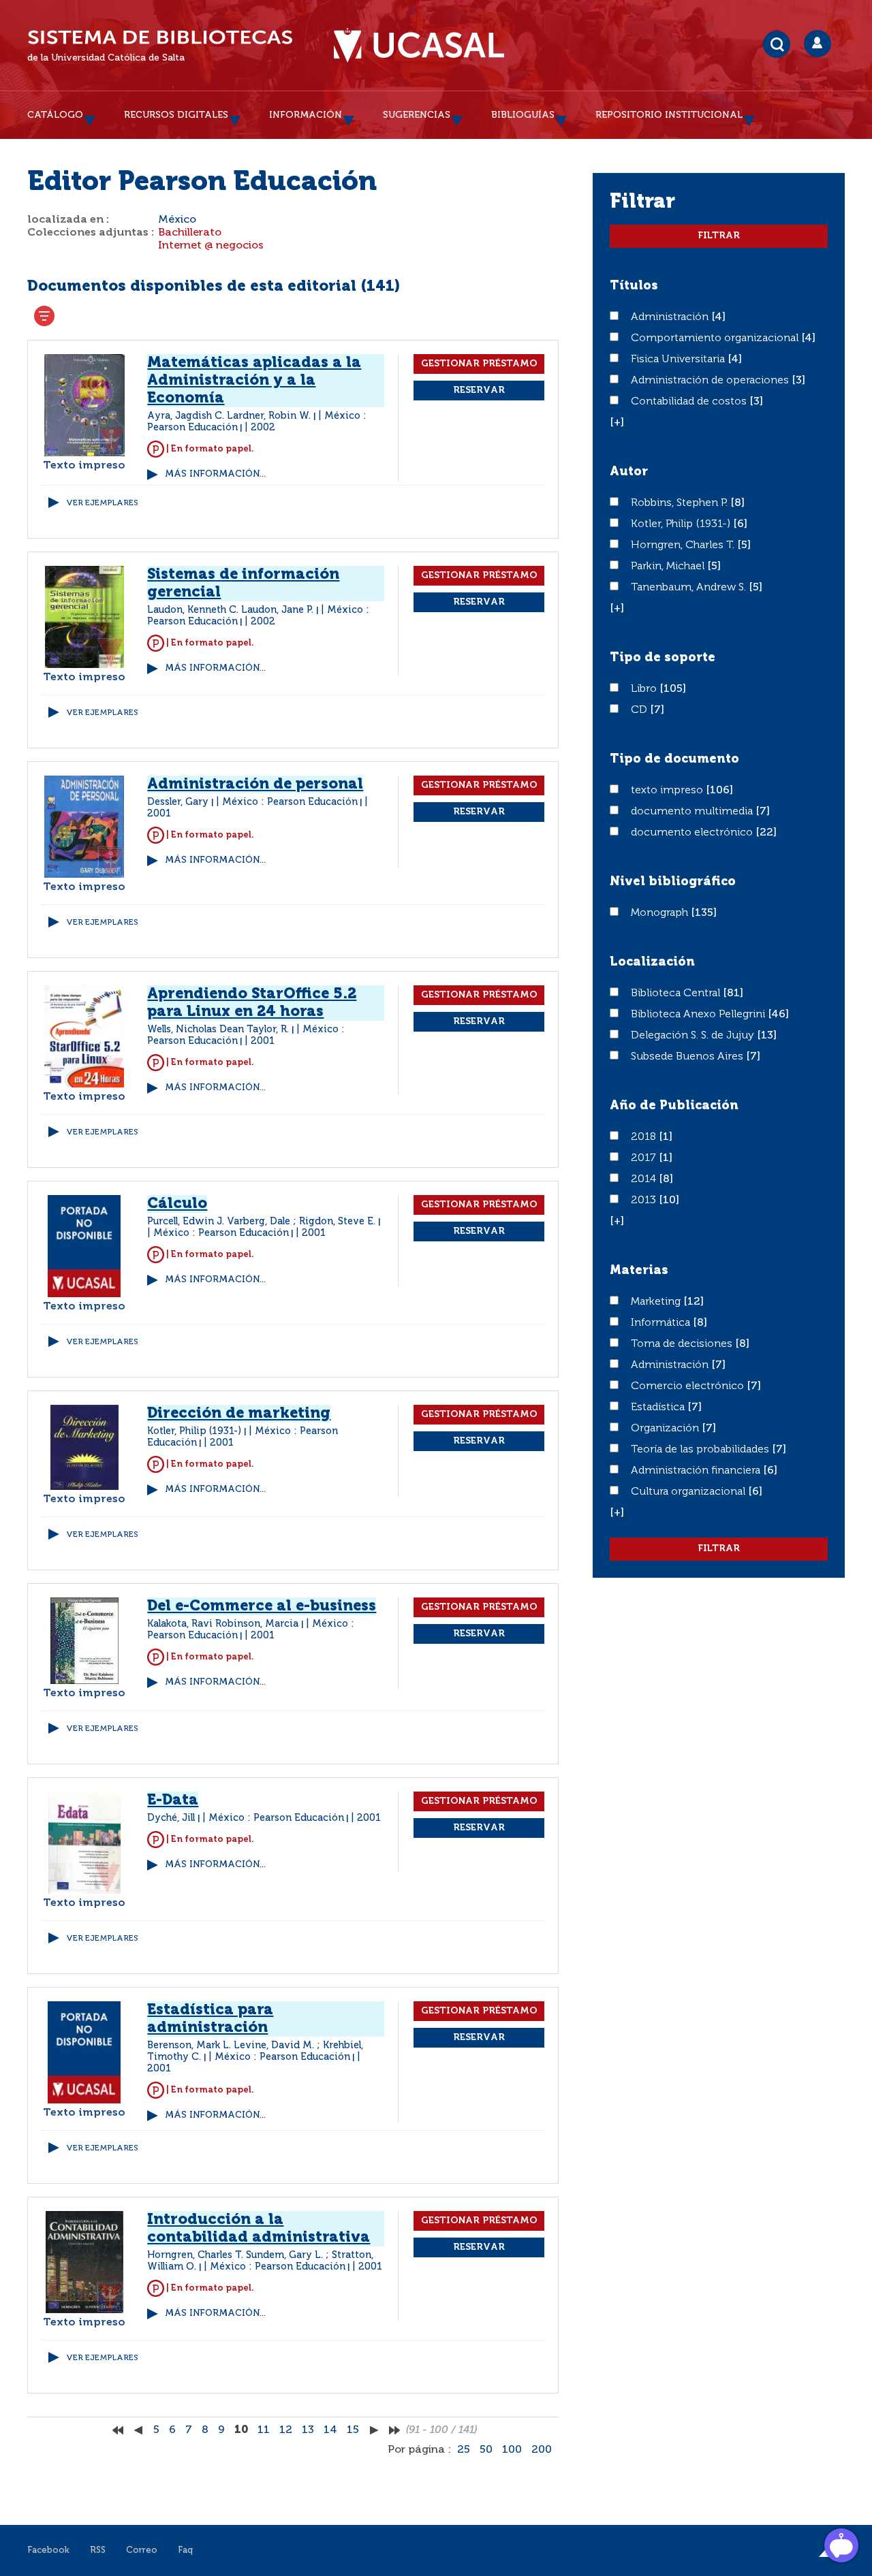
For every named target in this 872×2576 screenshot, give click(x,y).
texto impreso (668, 791)
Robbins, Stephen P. (681, 503)
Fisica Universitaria (679, 360)
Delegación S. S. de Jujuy (694, 1036)
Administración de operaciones (711, 381)
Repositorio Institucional (669, 115)
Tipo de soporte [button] (663, 658)
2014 (645, 1179)
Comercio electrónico (689, 1386)
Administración (671, 317)
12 (286, 2430)
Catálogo (55, 115)
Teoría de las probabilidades (701, 1450)
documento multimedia (693, 812)
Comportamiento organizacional (716, 338)
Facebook (48, 2550)
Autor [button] (629, 472)
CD (640, 710)
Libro (645, 689)
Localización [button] (652, 962)
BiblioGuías (523, 115)
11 (264, 2430)
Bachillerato (190, 233)
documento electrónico (693, 833)
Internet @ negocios (211, 246)
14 (330, 2430)
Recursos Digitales (176, 115)
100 (512, 2450)
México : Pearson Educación (290, 802)
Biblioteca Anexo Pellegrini (699, 1015)
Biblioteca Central (677, 993)
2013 (645, 1200)
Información (306, 115)
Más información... (215, 474)
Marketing (657, 1302)
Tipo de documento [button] (674, 759)
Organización (666, 1429)
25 (464, 2450)
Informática (662, 1323)
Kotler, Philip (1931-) (682, 524)
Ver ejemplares (102, 503)
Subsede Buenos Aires (688, 1057)
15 (353, 2430)
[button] (617, 423)
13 (308, 2430)
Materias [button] (639, 1271)
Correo (142, 2550)
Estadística (659, 1408)
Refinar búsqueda (44, 316)
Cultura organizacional (689, 1492)
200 (542, 2450)
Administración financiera (697, 1471)
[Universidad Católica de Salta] (419, 46)
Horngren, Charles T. (684, 545)
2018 (645, 1137)
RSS (98, 2550)
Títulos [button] (634, 286)
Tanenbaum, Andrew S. (690, 588)
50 (486, 2450)
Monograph (661, 913)
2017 (645, 1158)
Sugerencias (417, 115)
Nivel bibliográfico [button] (673, 882)
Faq (185, 2550)
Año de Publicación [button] (674, 1106)
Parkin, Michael (669, 567)
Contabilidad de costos (690, 402)
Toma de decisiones (683, 1344)
